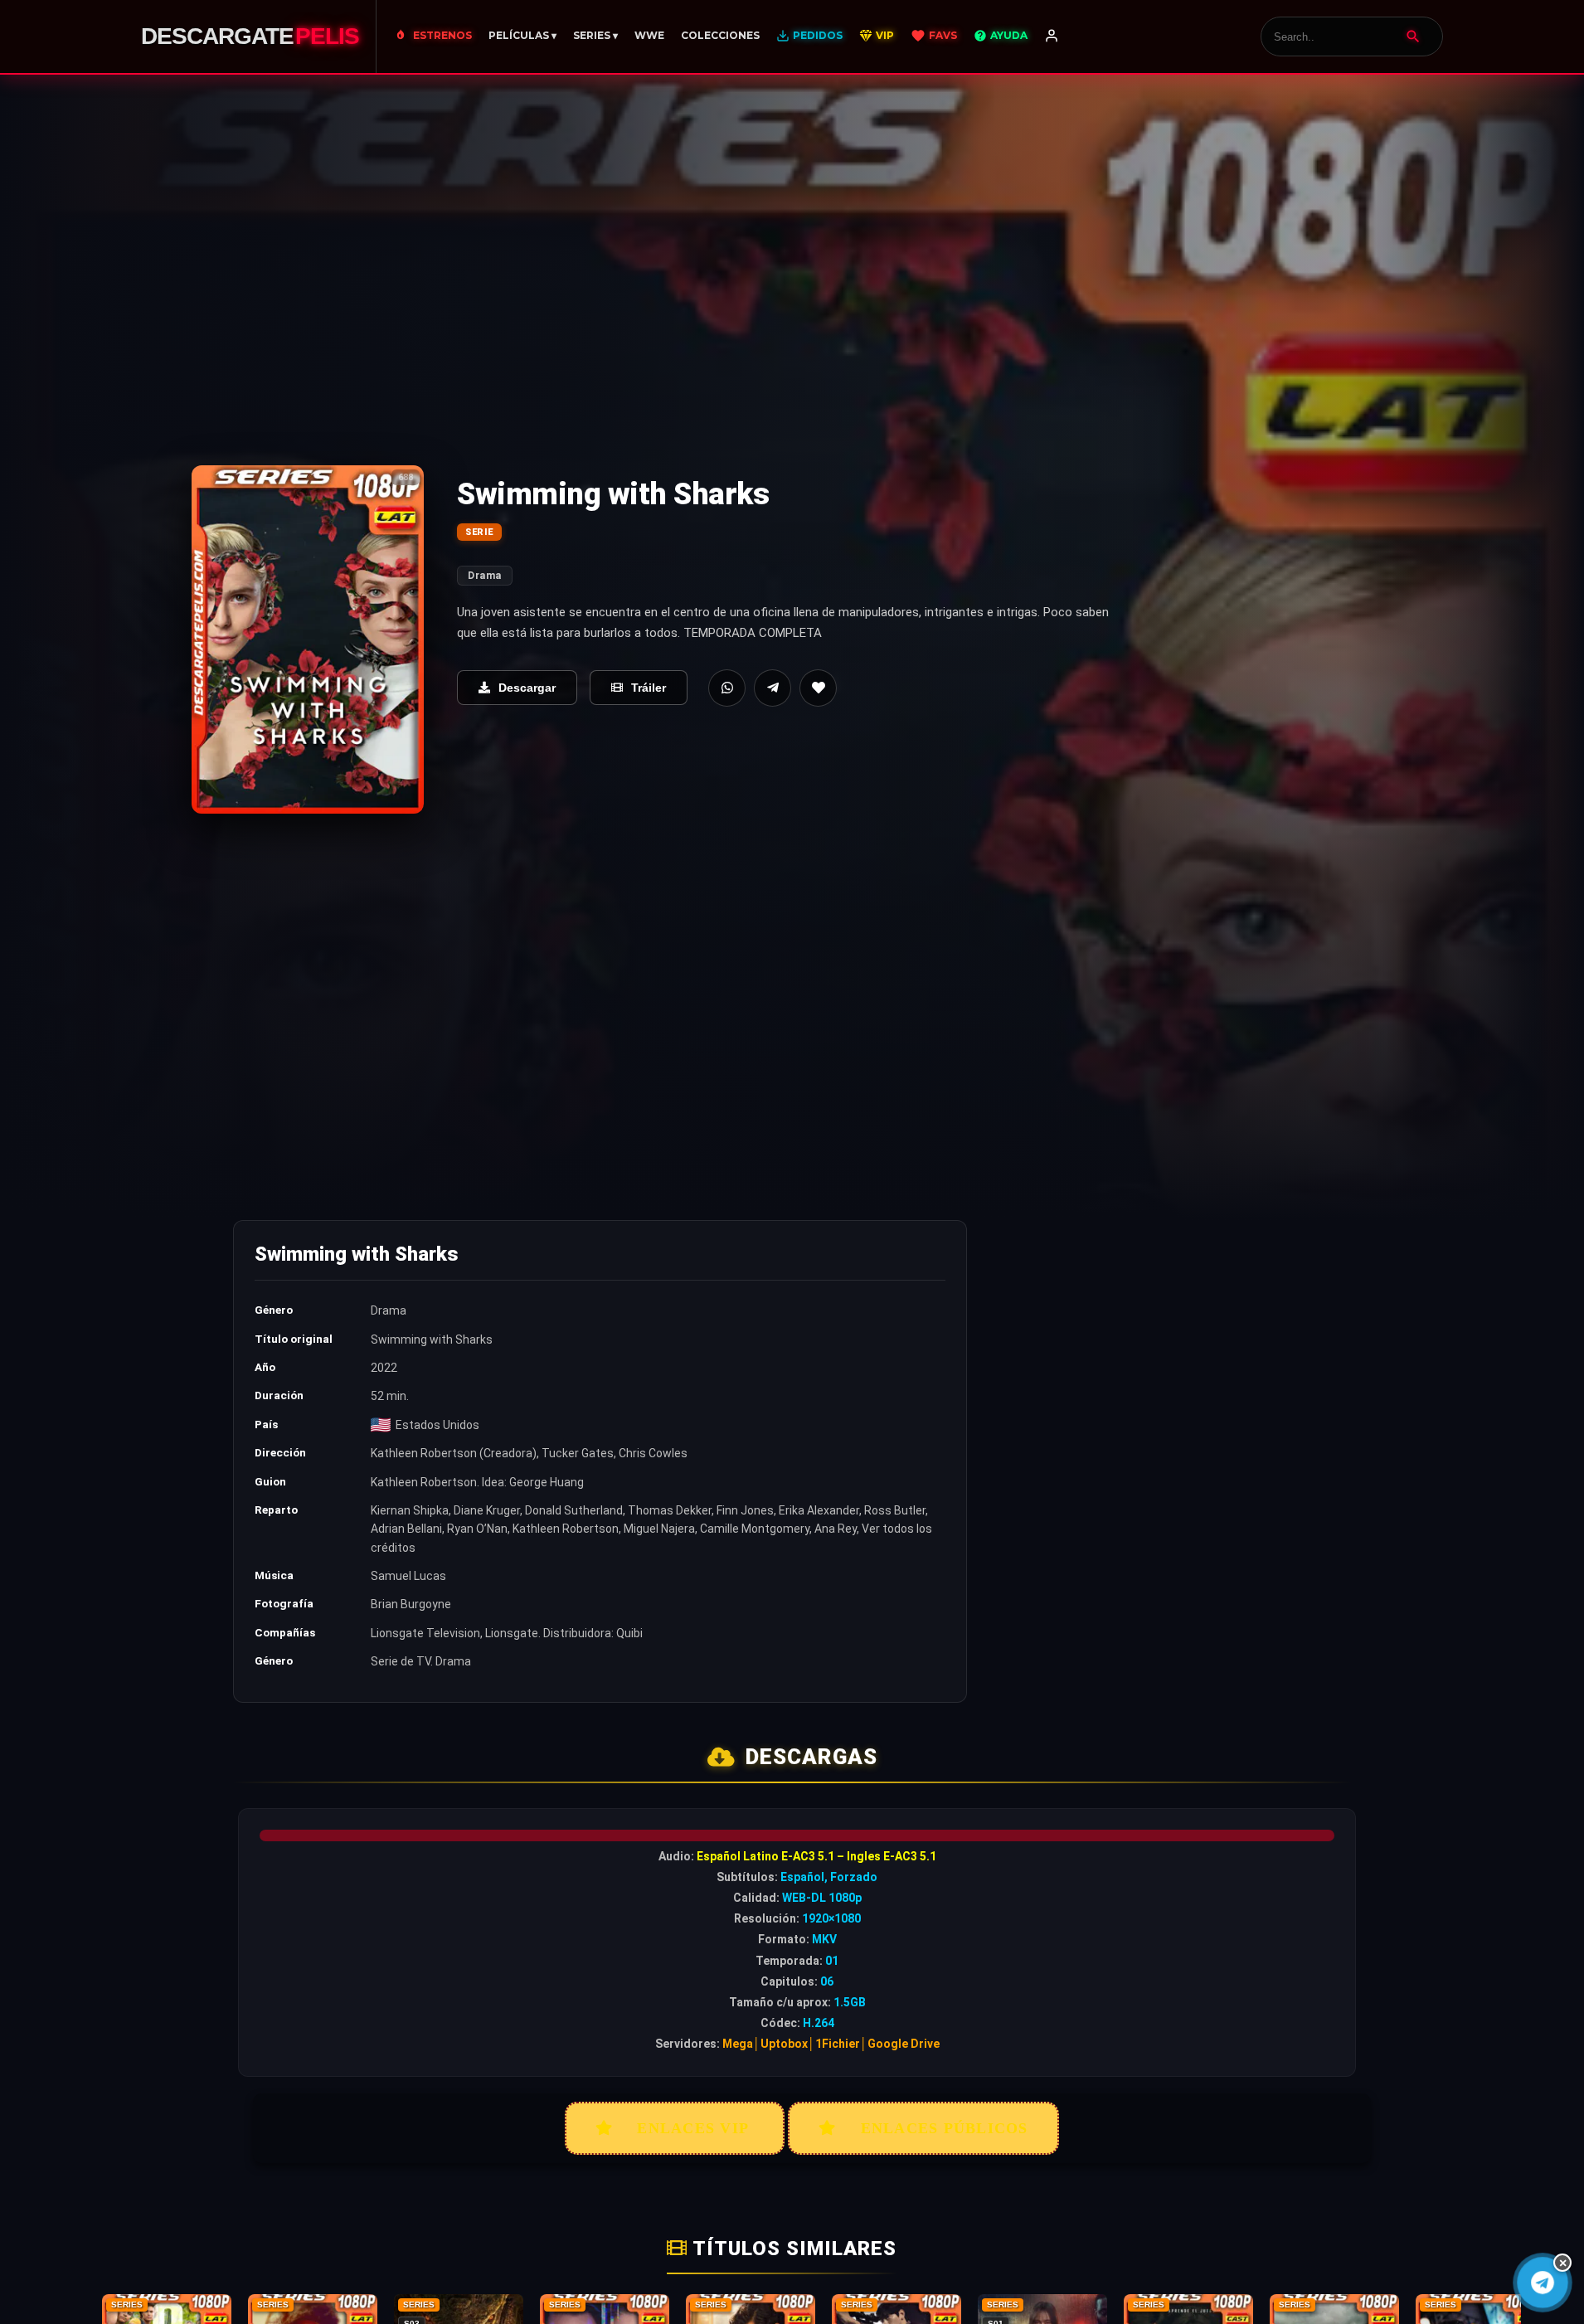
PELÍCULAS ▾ (522, 35)
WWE (649, 35)
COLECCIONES (720, 35)
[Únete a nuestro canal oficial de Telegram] (1543, 2283)
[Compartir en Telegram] (773, 688)
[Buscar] (1413, 36)
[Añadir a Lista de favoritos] (818, 688)
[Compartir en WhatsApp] (727, 688)
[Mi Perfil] (1052, 36)
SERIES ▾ (595, 35)
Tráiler (649, 688)
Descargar (527, 688)
